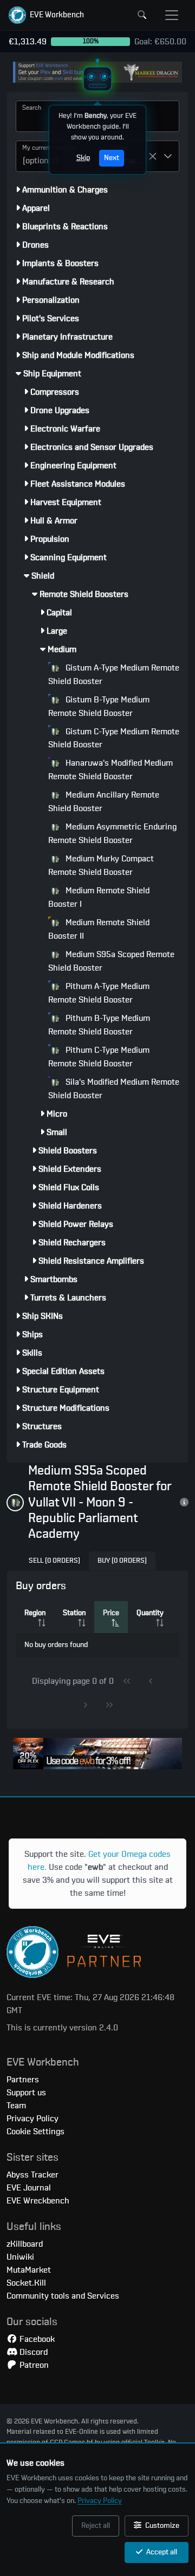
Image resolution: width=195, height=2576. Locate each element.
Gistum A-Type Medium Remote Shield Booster (114, 675)
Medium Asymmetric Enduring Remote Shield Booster (112, 834)
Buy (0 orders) (122, 1561)
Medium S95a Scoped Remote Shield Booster (111, 961)
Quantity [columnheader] (150, 1613)
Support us (26, 2093)
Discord (32, 2352)
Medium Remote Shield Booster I (99, 897)
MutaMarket (29, 2270)
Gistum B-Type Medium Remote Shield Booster (99, 706)
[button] (46, 15)
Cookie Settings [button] (35, 2132)
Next (112, 158)
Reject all (96, 2526)
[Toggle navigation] (172, 15)
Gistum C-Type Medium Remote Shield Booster (114, 738)
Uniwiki (20, 2257)
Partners (23, 2080)
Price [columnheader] (111, 1613)
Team (16, 2106)
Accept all (161, 2552)
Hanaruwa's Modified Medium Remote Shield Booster (110, 770)
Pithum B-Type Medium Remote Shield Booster (99, 1025)
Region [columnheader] (35, 1613)
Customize (161, 2526)
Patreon (33, 2365)
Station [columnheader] (74, 1613)
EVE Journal (29, 2188)
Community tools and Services (63, 2296)
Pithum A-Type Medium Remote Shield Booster (99, 993)
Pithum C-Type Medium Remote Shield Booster (99, 1057)
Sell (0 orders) (54, 1561)
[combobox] (40, 156)
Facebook (36, 2339)
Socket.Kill (26, 2283)
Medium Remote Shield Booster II (99, 929)
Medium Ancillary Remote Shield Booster (104, 802)
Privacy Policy (100, 2501)
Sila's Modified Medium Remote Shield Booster (114, 1089)
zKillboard (25, 2244)
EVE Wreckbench (38, 2201)
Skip (83, 158)
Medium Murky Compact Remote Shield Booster (101, 865)
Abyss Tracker (32, 2175)
